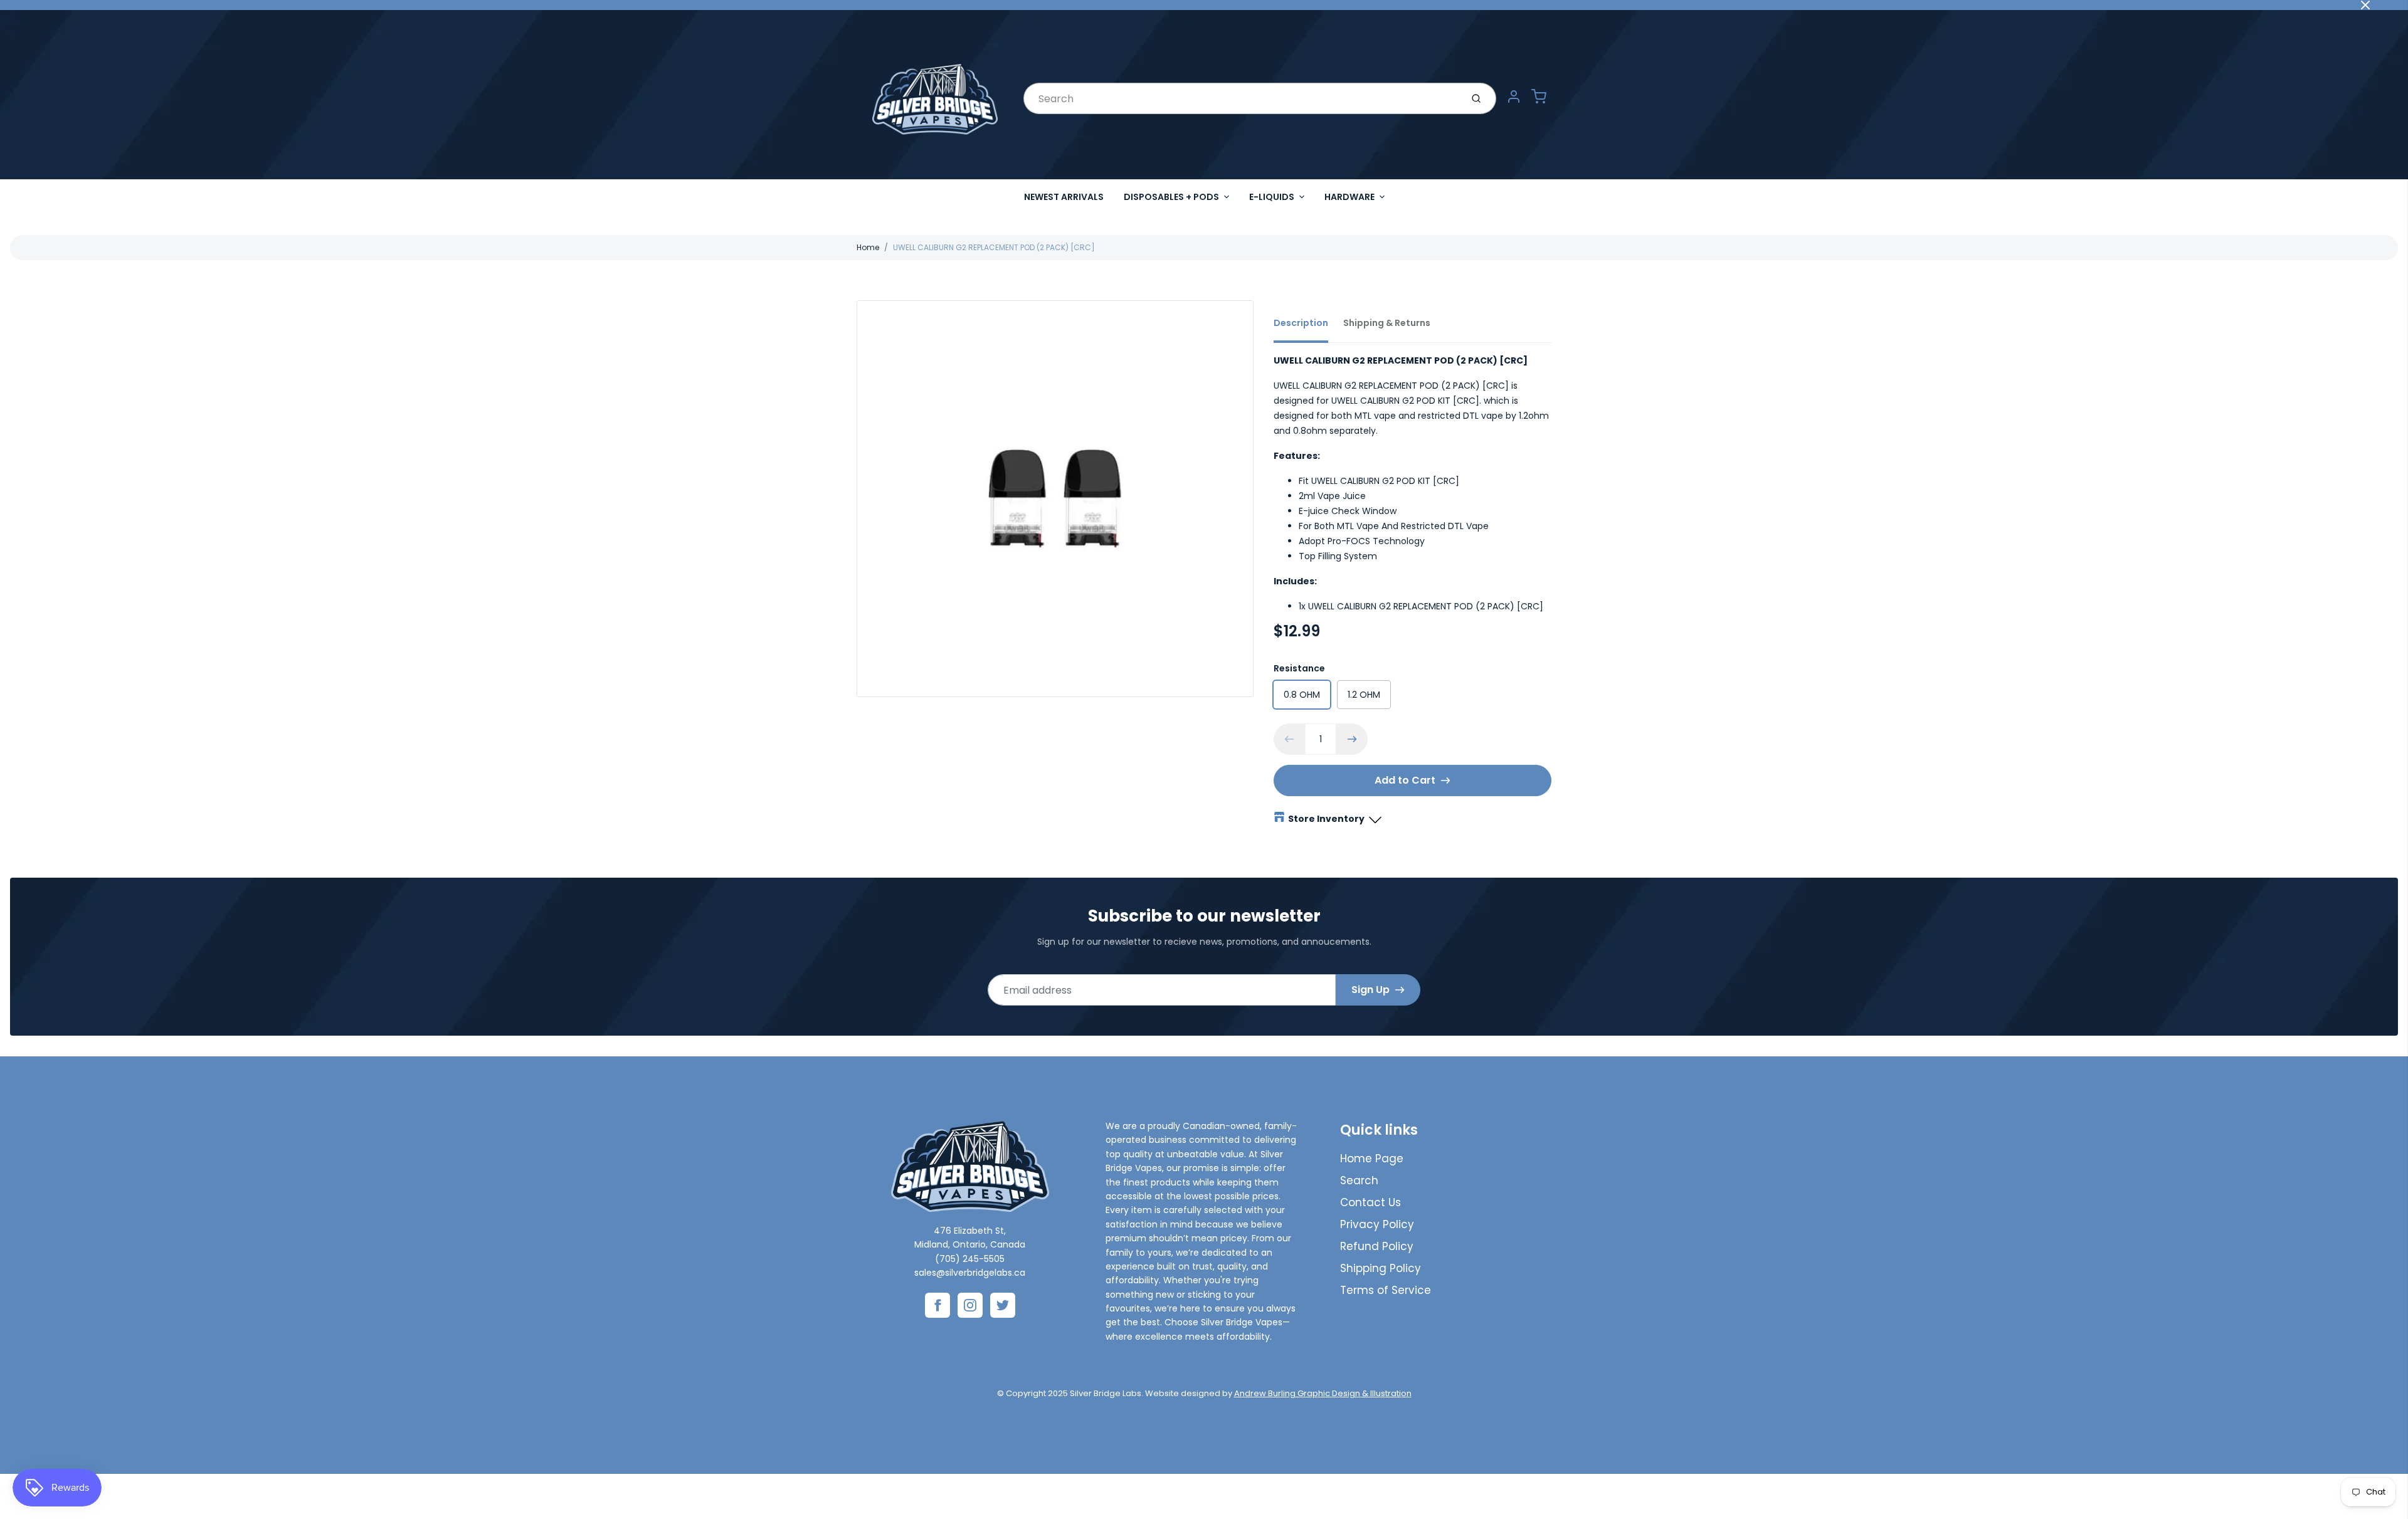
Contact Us (1370, 1202)
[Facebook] (937, 1305)
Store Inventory (1326, 819)
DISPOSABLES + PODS (1171, 197)
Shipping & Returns (1387, 323)
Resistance (1299, 668)
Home (868, 247)
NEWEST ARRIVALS (1064, 197)
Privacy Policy (1377, 1224)
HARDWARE (1349, 197)
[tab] (1308, 327)
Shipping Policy (1381, 1268)
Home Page (1372, 1159)
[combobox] (1241, 98)
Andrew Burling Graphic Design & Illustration (1323, 1393)
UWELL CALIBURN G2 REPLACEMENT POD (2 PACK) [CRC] (994, 247)
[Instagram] (970, 1305)
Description (1301, 323)
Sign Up (1370, 990)
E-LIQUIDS (1272, 197)
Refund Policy (1377, 1246)
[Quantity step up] (1352, 739)
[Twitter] (1003, 1305)
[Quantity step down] (1289, 739)
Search (1359, 1180)
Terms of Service (1386, 1290)
